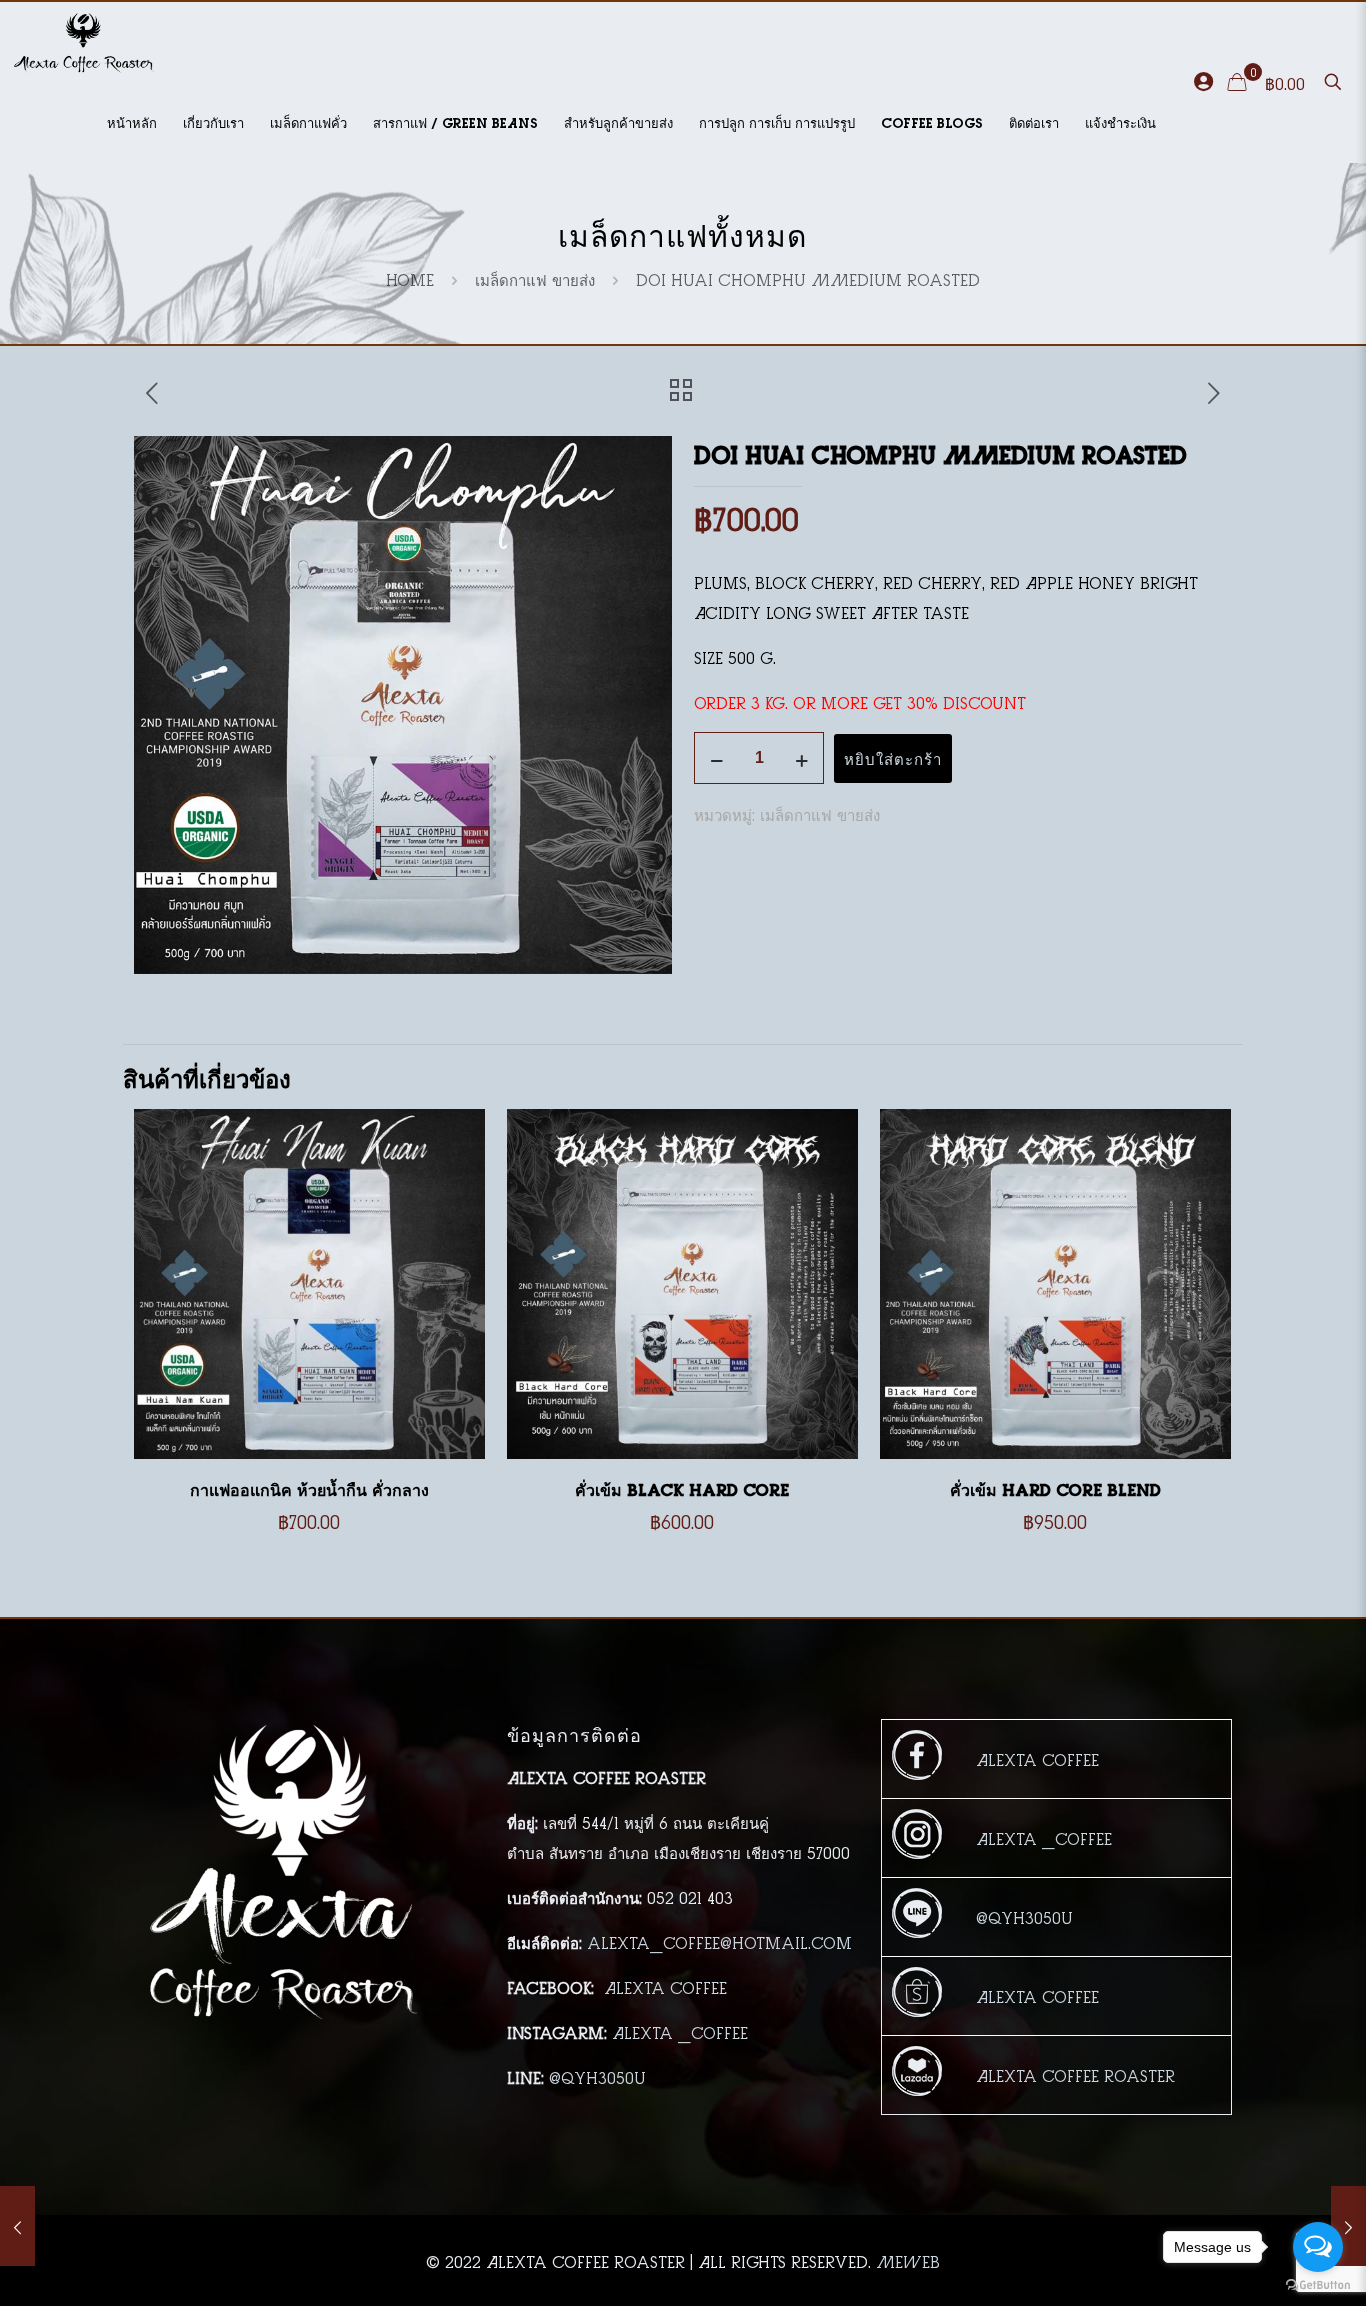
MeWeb (908, 2260)
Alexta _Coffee (680, 2031)
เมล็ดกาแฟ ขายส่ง (535, 278)
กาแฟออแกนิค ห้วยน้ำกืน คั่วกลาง (309, 1488)
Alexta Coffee (665, 1986)
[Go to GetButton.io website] (1318, 2285)
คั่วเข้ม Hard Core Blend (1055, 1488)
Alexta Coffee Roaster (1075, 2074)
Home (410, 278)
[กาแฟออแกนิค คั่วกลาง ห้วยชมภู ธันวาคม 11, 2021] (17, 2226)
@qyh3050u (597, 2076)
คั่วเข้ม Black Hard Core (682, 1488)
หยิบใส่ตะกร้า (893, 759)
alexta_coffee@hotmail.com (719, 1941)
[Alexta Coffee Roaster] (84, 42)
